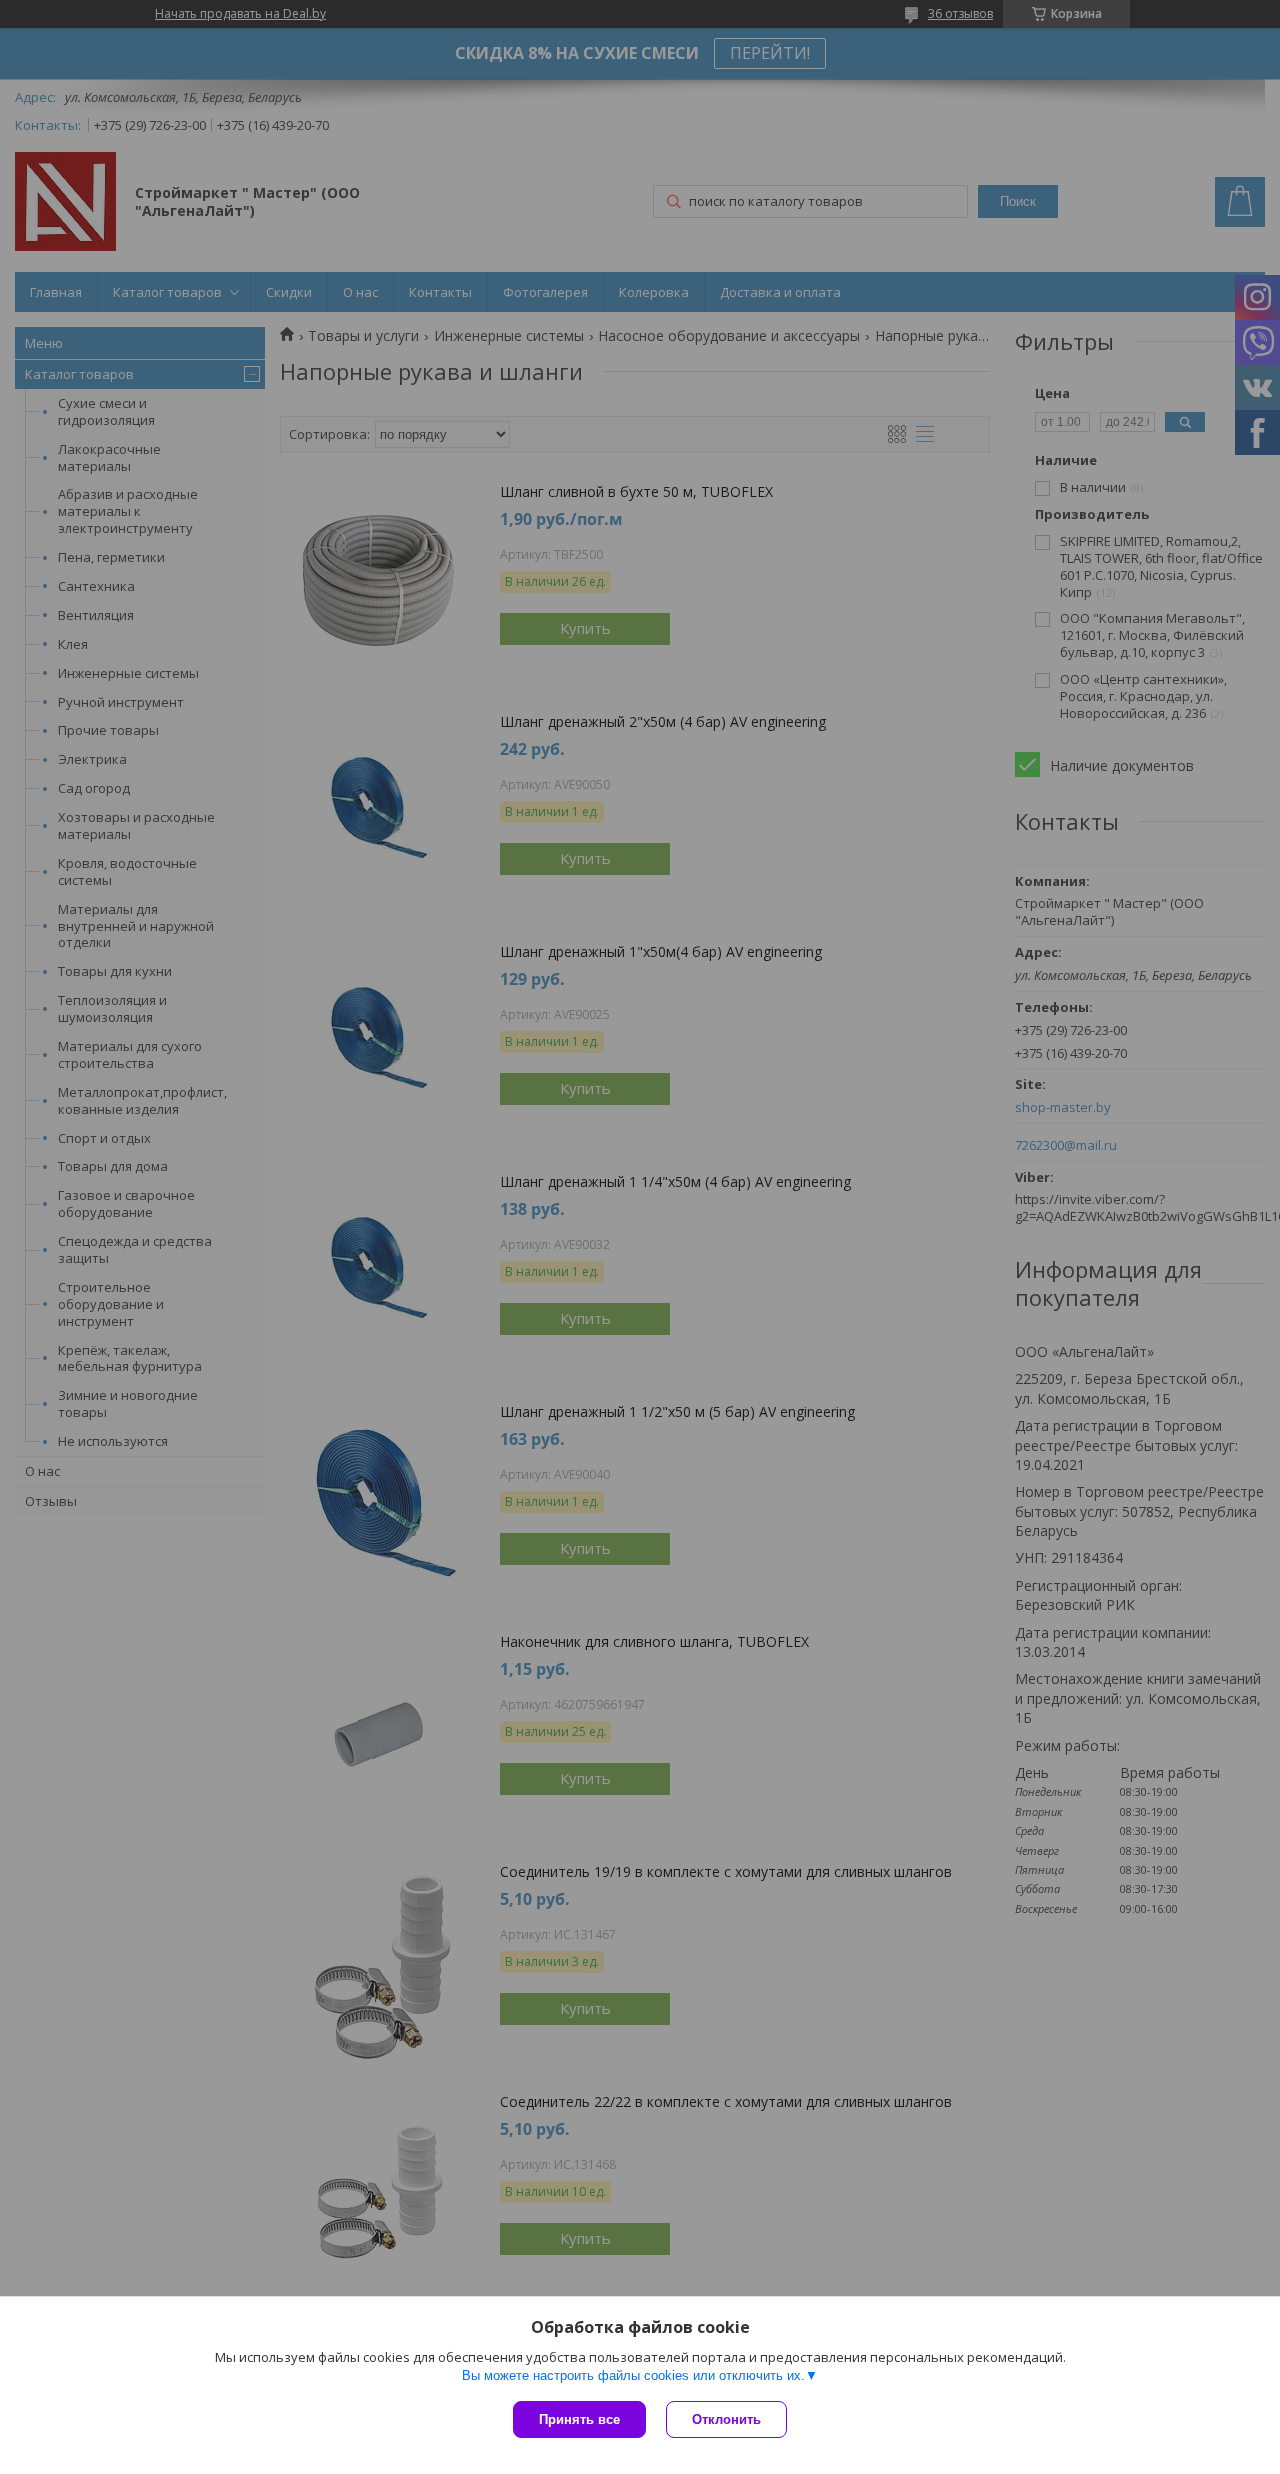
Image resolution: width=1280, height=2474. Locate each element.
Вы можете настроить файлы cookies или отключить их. (633, 2375)
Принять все (579, 2419)
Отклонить (726, 2419)
